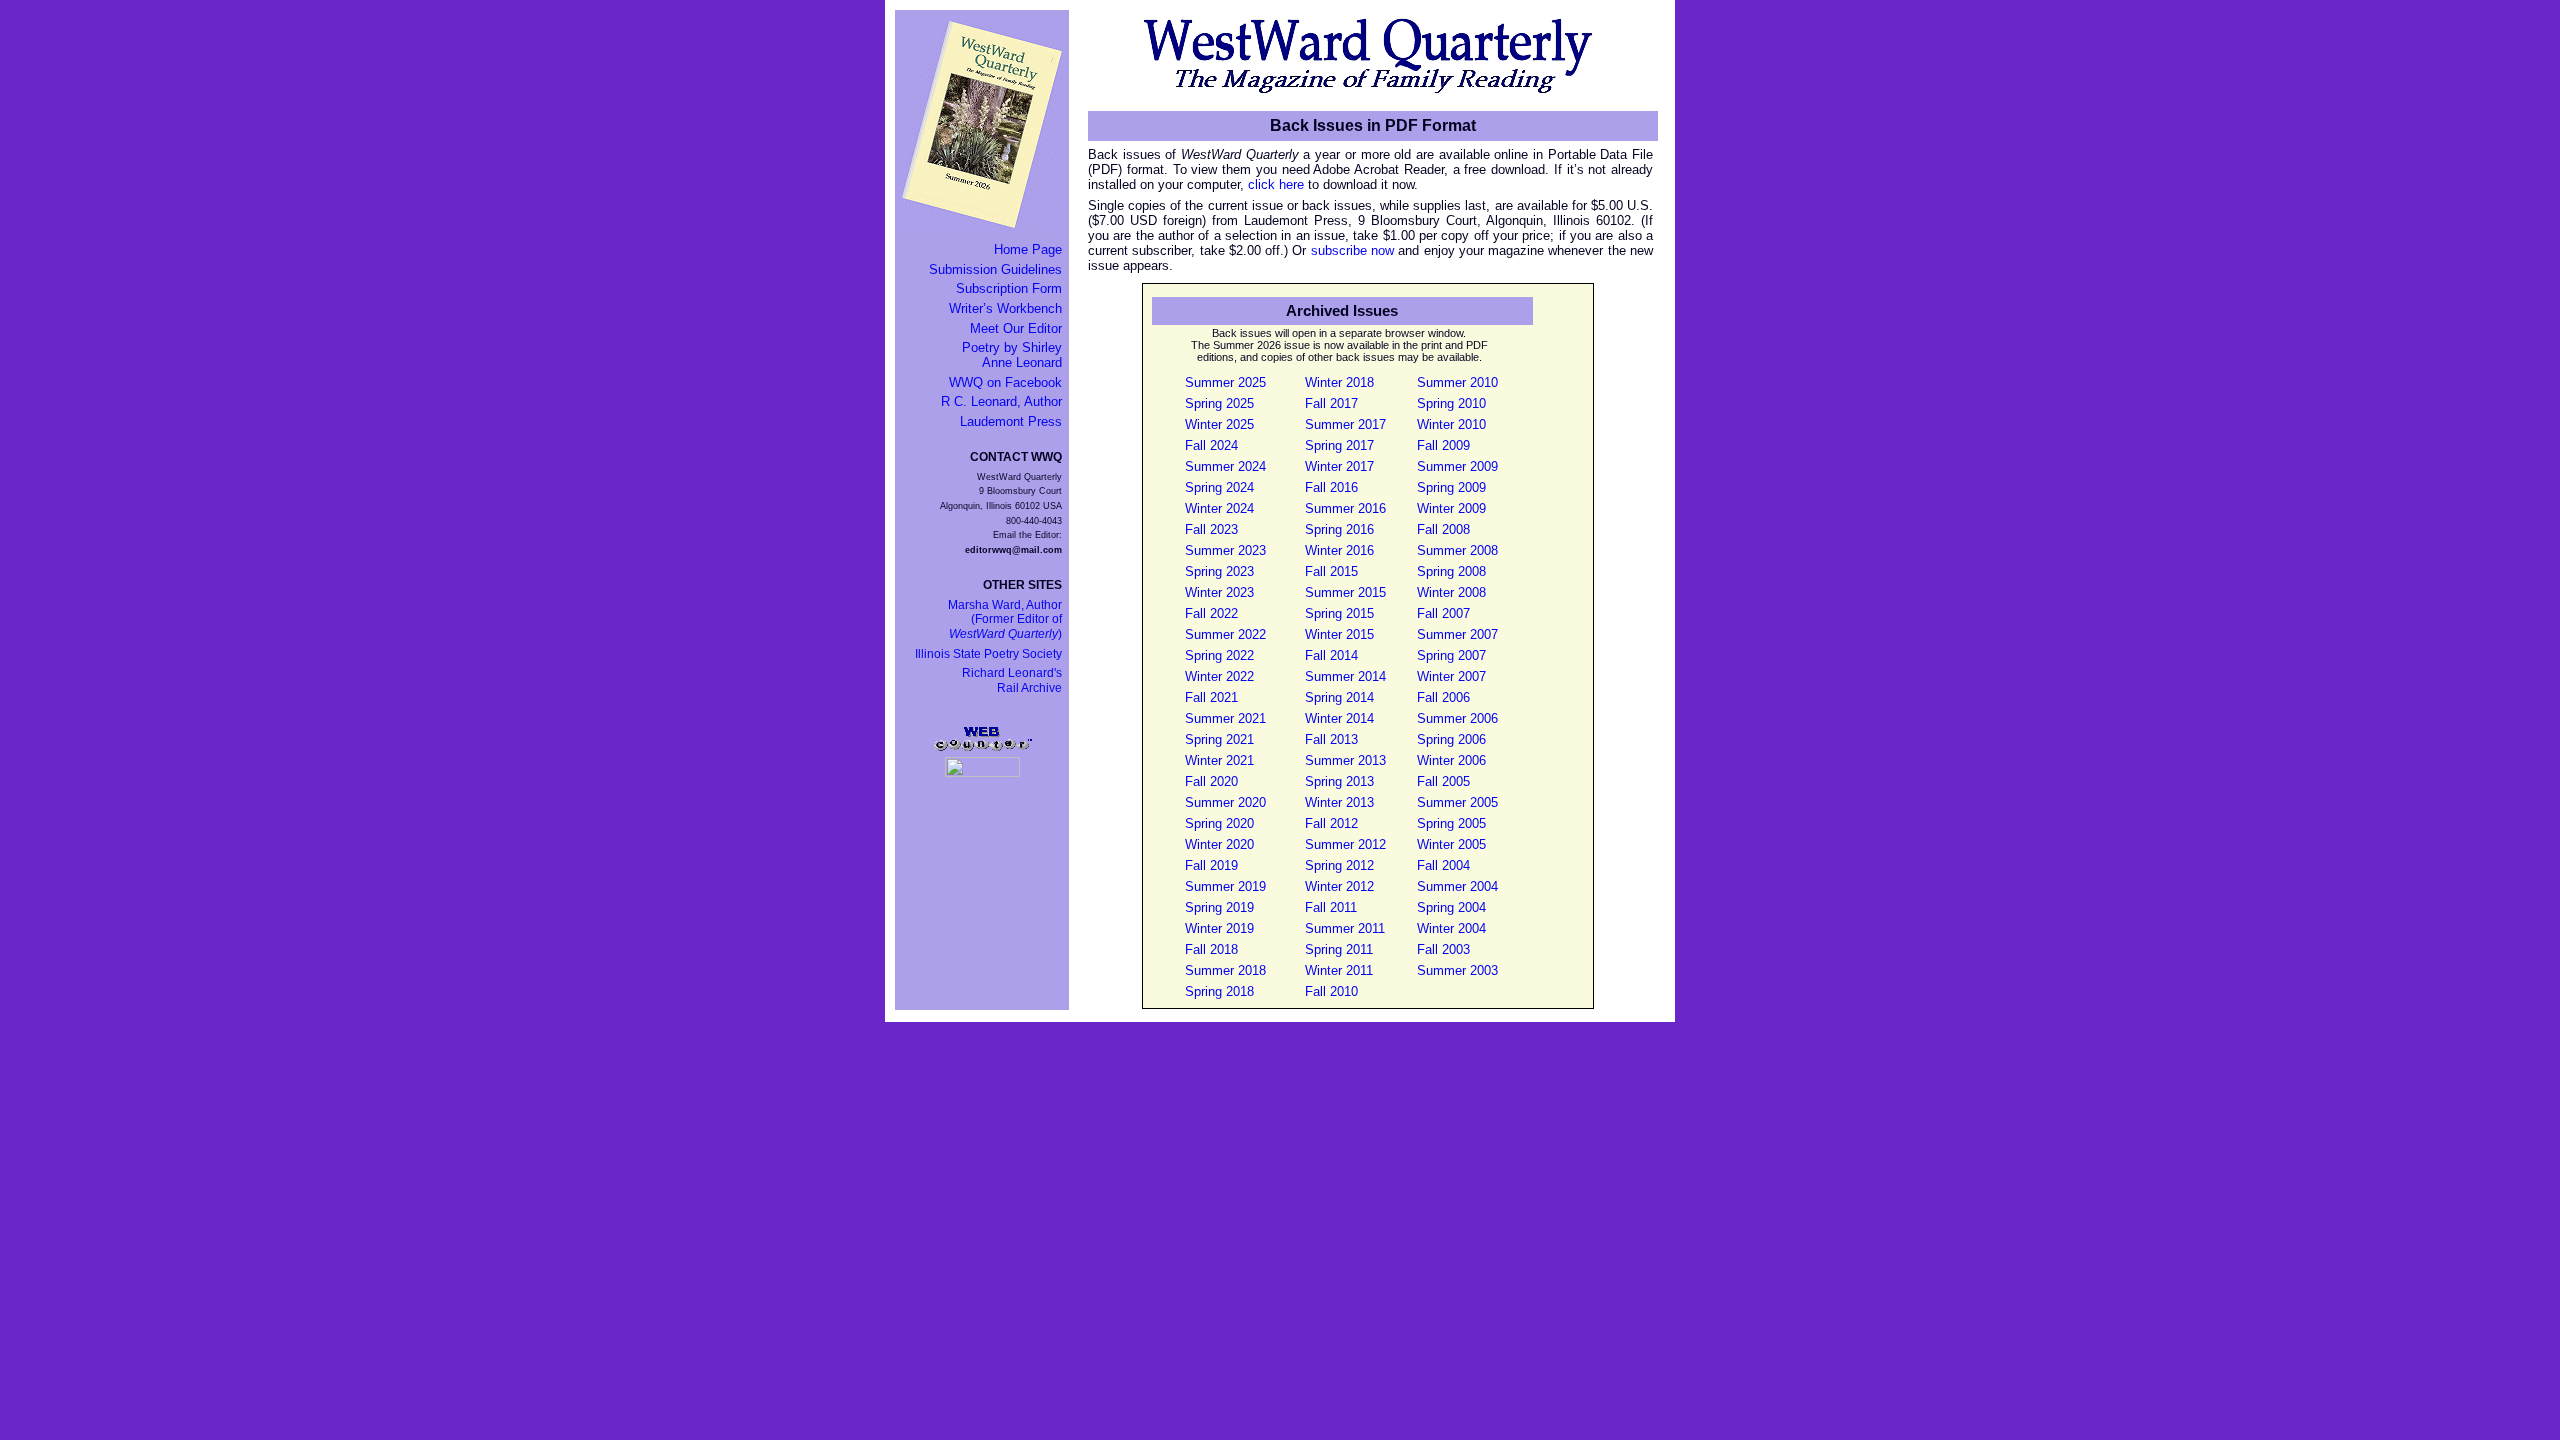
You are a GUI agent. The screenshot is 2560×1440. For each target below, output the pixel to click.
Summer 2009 (1457, 466)
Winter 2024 (1219, 508)
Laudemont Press (1011, 421)
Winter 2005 (1451, 844)
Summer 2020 (1225, 802)
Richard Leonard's (1012, 680)
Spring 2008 (1451, 571)
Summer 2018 (1225, 970)
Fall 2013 (1331, 739)
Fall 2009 (1443, 445)
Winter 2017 (1339, 466)
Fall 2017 (1331, 403)
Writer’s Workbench (1005, 308)
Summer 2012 (1345, 844)
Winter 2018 (1339, 382)
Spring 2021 (1219, 739)
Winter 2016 (1339, 550)
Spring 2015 (1339, 613)
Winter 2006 (1451, 760)
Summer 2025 (1225, 382)
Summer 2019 (1225, 886)
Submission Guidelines (995, 269)
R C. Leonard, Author (1001, 401)
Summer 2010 (1457, 382)
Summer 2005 (1457, 802)
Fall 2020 (1211, 781)
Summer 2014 (1345, 676)
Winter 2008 (1451, 592)
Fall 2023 (1211, 529)
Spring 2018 (1219, 991)
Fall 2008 (1443, 529)
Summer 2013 (1345, 760)
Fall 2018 (1211, 949)
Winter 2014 (1339, 718)
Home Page (1028, 249)
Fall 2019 (1211, 865)
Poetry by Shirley (1012, 355)
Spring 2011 (1339, 949)
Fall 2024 (1211, 445)
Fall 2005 (1443, 781)
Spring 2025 (1219, 403)
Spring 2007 (1451, 655)
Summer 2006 (1457, 718)
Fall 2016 (1331, 487)
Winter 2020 (1219, 844)
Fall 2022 (1211, 613)
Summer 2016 (1345, 508)
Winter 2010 (1451, 424)
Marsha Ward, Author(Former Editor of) (1005, 619)
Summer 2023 (1225, 550)
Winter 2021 (1219, 760)
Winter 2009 (1451, 508)
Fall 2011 (1331, 907)
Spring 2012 (1339, 865)
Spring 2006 (1451, 739)
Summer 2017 (1345, 424)
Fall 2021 (1211, 697)
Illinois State (988, 654)
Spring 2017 (1339, 445)
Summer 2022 (1225, 634)
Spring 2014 (1339, 697)
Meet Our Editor (1016, 328)
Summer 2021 (1225, 718)
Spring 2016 (1339, 529)
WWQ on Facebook (1005, 382)
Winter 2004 (1451, 928)
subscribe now (1352, 250)
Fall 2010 (1331, 991)
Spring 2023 (1219, 571)
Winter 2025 (1219, 424)
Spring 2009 (1451, 487)
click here (1276, 184)
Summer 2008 (1457, 550)
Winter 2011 (1339, 970)
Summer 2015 (1345, 592)
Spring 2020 (1219, 823)
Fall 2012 (1331, 823)
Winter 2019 (1219, 928)
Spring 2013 (1339, 781)
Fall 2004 (1443, 865)
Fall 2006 (1443, 697)
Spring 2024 (1219, 487)
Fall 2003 (1443, 949)
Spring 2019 (1219, 907)
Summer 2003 (1457, 970)
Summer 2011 (1345, 928)
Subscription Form (1009, 288)
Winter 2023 (1219, 592)
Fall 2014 (1331, 655)
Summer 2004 (1457, 886)
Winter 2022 (1219, 676)
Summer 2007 (1457, 634)
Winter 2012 (1339, 886)
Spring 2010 (1451, 403)
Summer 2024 (1225, 466)
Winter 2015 (1339, 634)
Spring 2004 (1451, 907)
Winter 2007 (1451, 676)
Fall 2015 (1331, 571)
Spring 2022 (1219, 655)
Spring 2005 (1451, 823)
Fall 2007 (1443, 613)
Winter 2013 (1339, 802)
